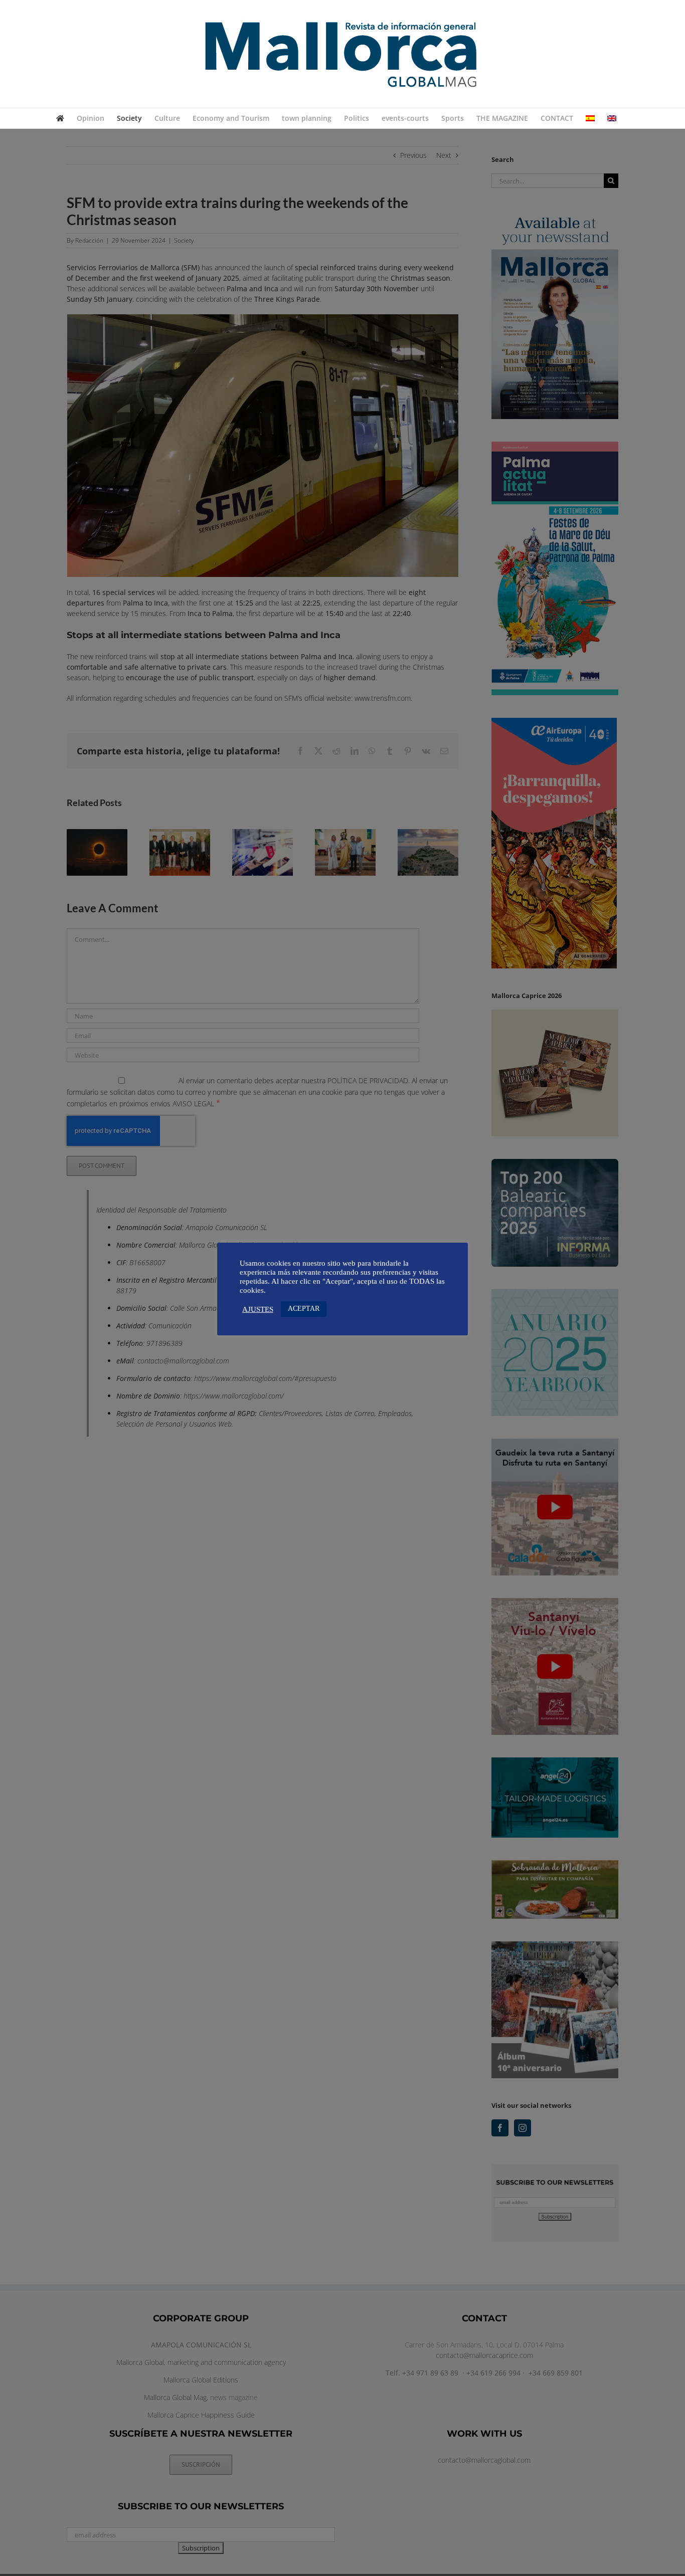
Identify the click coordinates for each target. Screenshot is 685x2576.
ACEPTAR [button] (304, 1309)
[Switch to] (590, 118)
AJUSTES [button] (258, 1309)
